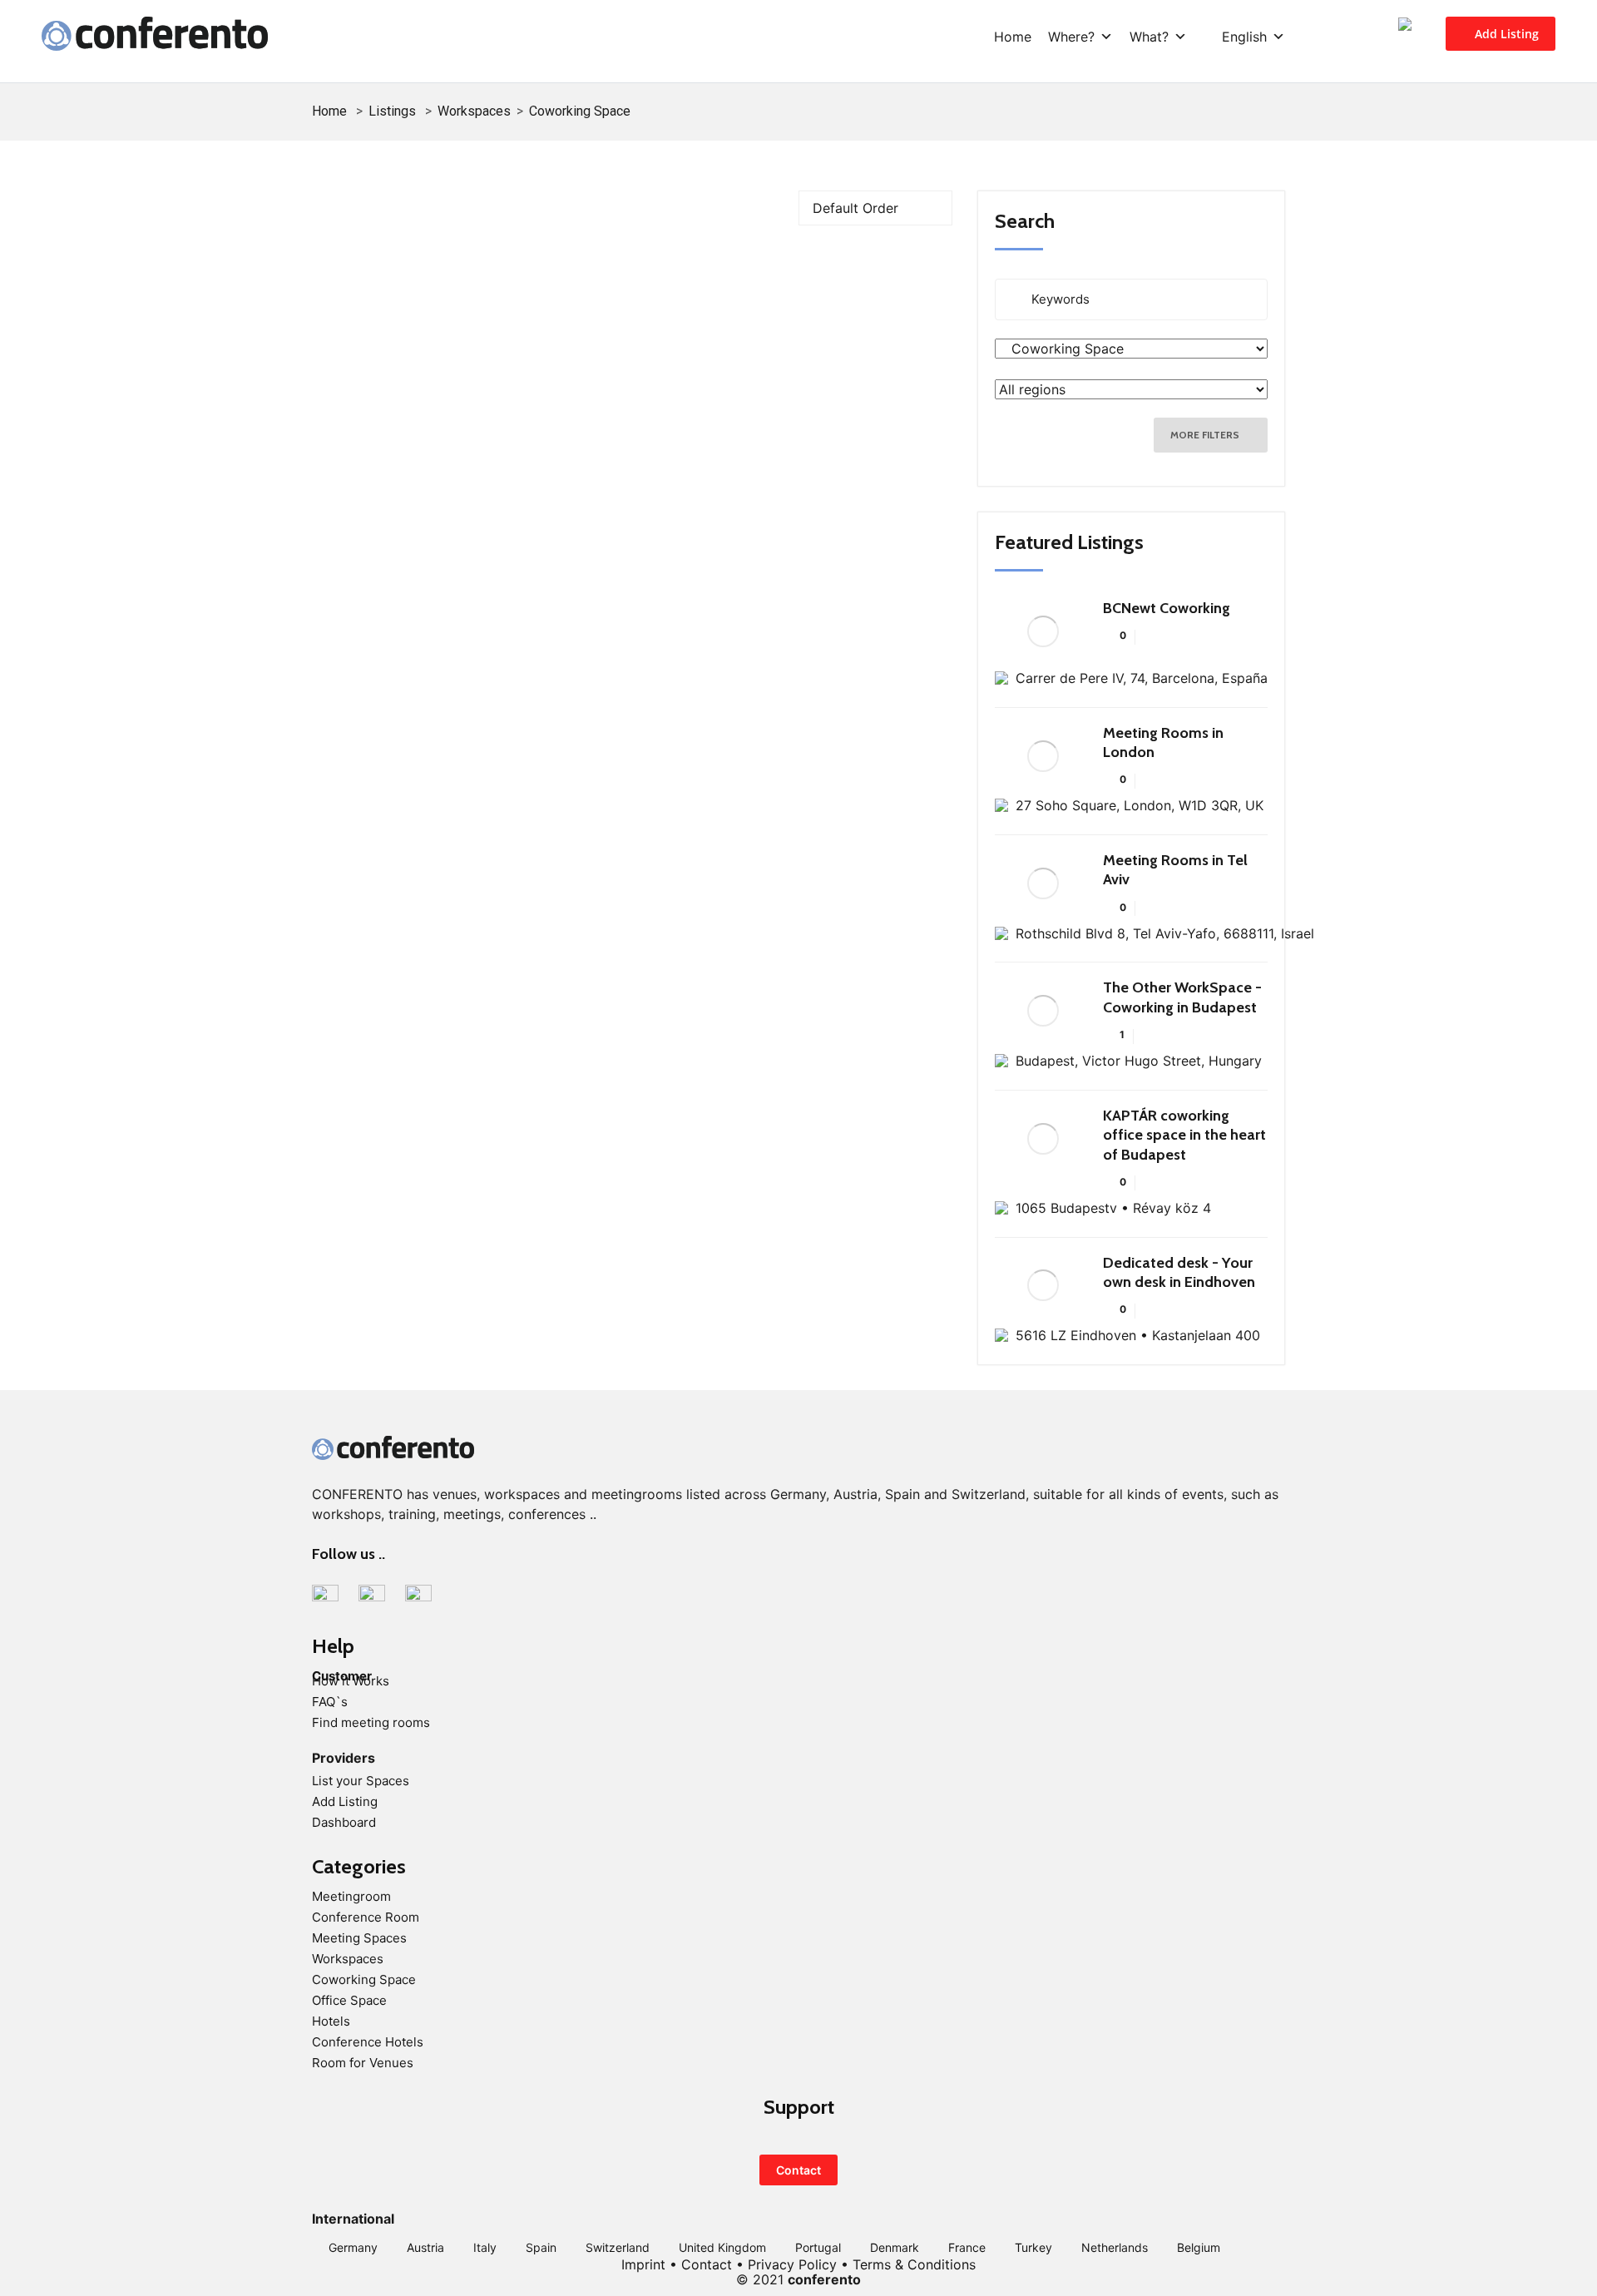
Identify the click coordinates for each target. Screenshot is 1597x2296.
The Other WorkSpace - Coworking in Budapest (1182, 997)
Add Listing (1505, 34)
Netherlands (1115, 2247)
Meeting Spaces (359, 1938)
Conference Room (366, 1917)
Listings (392, 111)
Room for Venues (363, 2063)
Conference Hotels (368, 2042)
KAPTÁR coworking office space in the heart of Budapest (1184, 1135)
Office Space (349, 2000)
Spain (541, 2247)
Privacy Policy (792, 2264)
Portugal (818, 2247)
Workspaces (474, 111)
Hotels (331, 2021)
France (967, 2247)
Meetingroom (351, 1896)
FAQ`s (330, 1702)
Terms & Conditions (914, 2264)
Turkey (1033, 2247)
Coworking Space (364, 1979)
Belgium (1199, 2247)
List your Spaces (361, 1781)
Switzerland (618, 2247)
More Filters (1206, 435)
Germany (353, 2247)
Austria (425, 2247)
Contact (798, 2170)
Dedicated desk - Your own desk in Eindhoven (1179, 1272)
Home (1013, 37)
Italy (485, 2247)
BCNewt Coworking (1167, 608)
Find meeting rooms (371, 1722)
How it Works (351, 1681)
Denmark (895, 2247)
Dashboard (344, 1822)
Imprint (643, 2264)
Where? (1071, 37)
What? (1149, 37)
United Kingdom (722, 2247)
